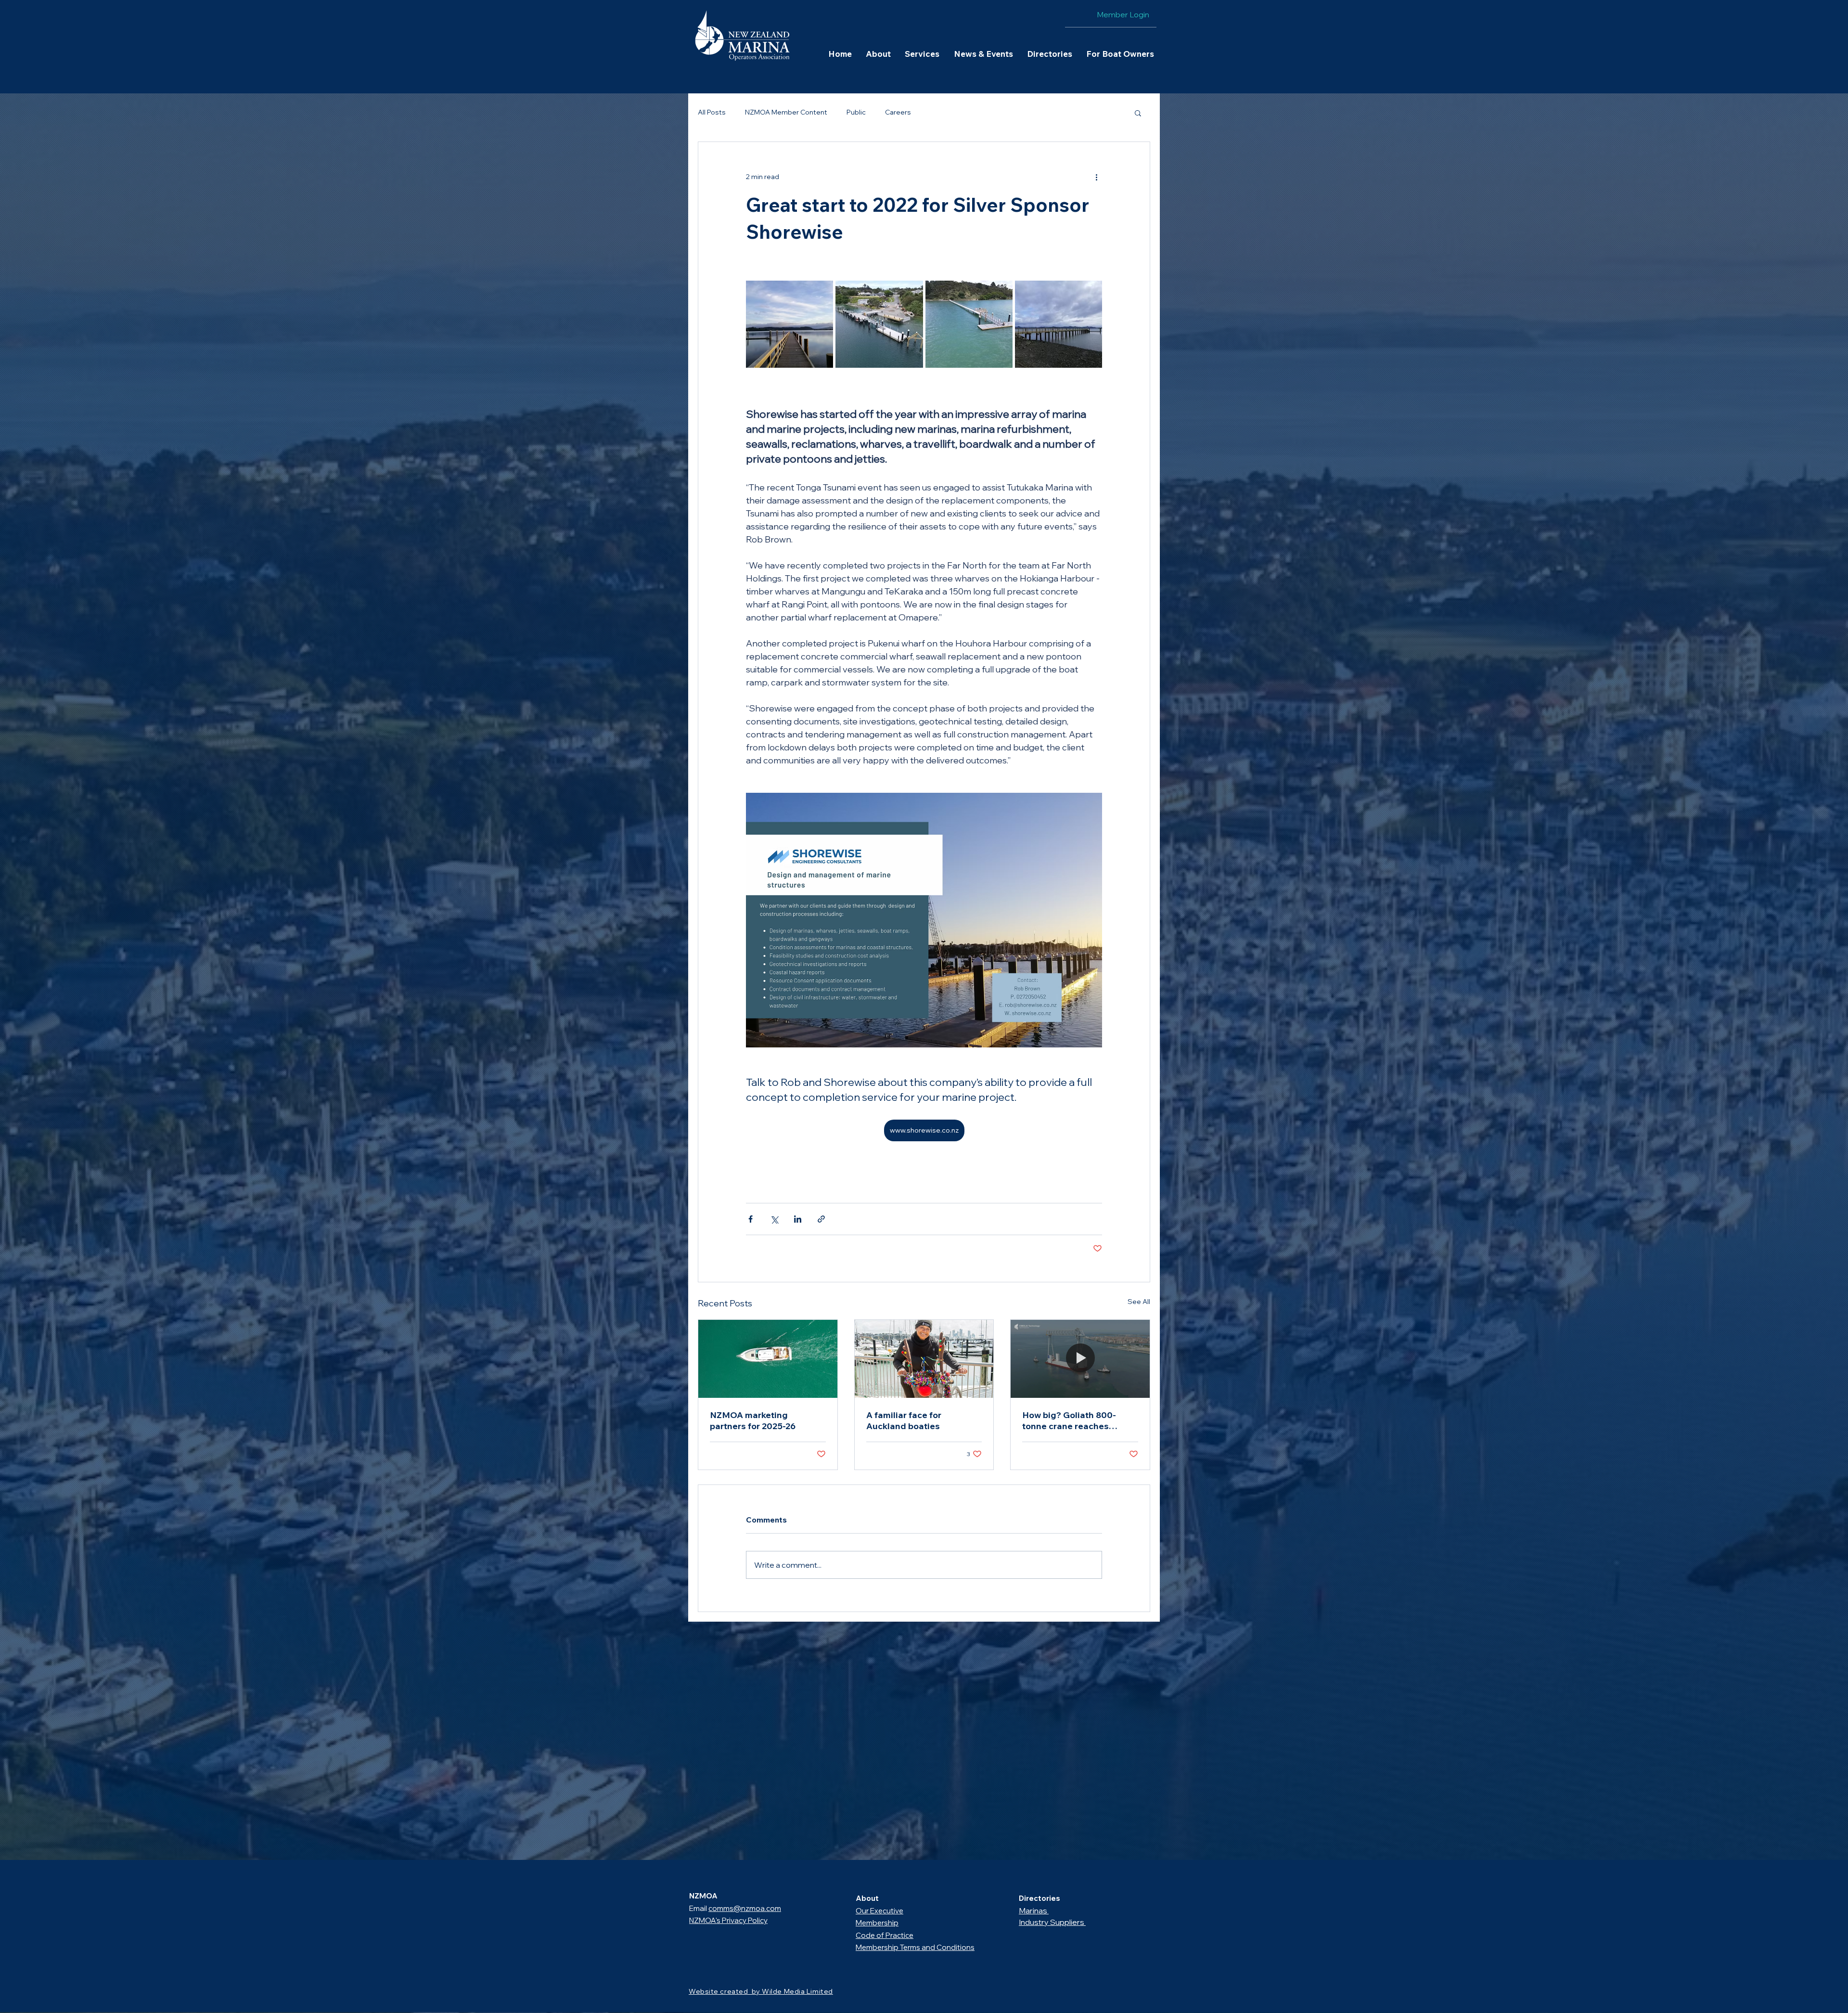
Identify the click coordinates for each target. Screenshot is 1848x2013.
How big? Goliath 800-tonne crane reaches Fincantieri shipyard (1069, 1420)
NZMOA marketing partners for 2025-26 (753, 1420)
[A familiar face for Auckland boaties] (924, 1359)
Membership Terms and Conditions (915, 1947)
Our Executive (879, 1911)
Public (856, 112)
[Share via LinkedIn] (798, 1219)
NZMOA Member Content (786, 112)
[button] (878, 54)
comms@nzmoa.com (745, 1908)
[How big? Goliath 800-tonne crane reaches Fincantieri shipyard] (1080, 1359)
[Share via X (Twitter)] (774, 1219)
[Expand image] (789, 324)
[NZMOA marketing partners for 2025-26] (768, 1359)
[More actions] (1096, 177)
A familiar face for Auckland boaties (904, 1420)
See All (1139, 1302)
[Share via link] (821, 1219)
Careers (898, 112)
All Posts (712, 112)
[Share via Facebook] (751, 1219)
